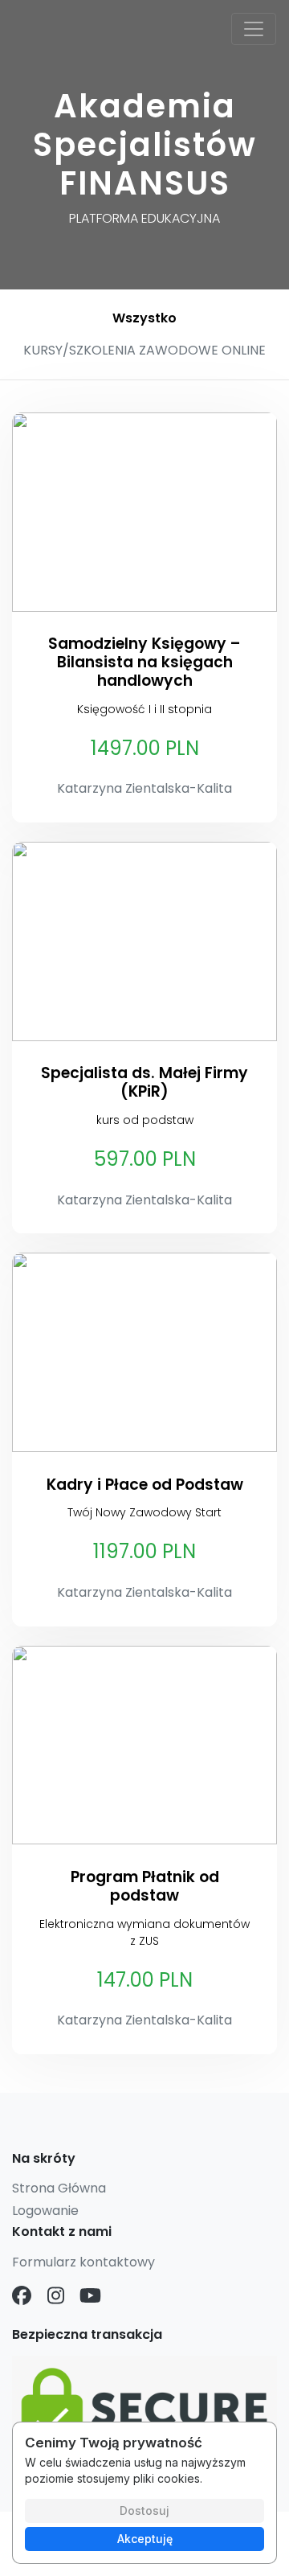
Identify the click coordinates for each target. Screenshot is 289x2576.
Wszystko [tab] (144, 318)
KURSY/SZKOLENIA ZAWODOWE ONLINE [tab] (144, 350)
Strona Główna (59, 2188)
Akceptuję (145, 2539)
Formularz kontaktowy (83, 2262)
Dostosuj (144, 2510)
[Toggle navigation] (254, 29)
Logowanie (45, 2211)
